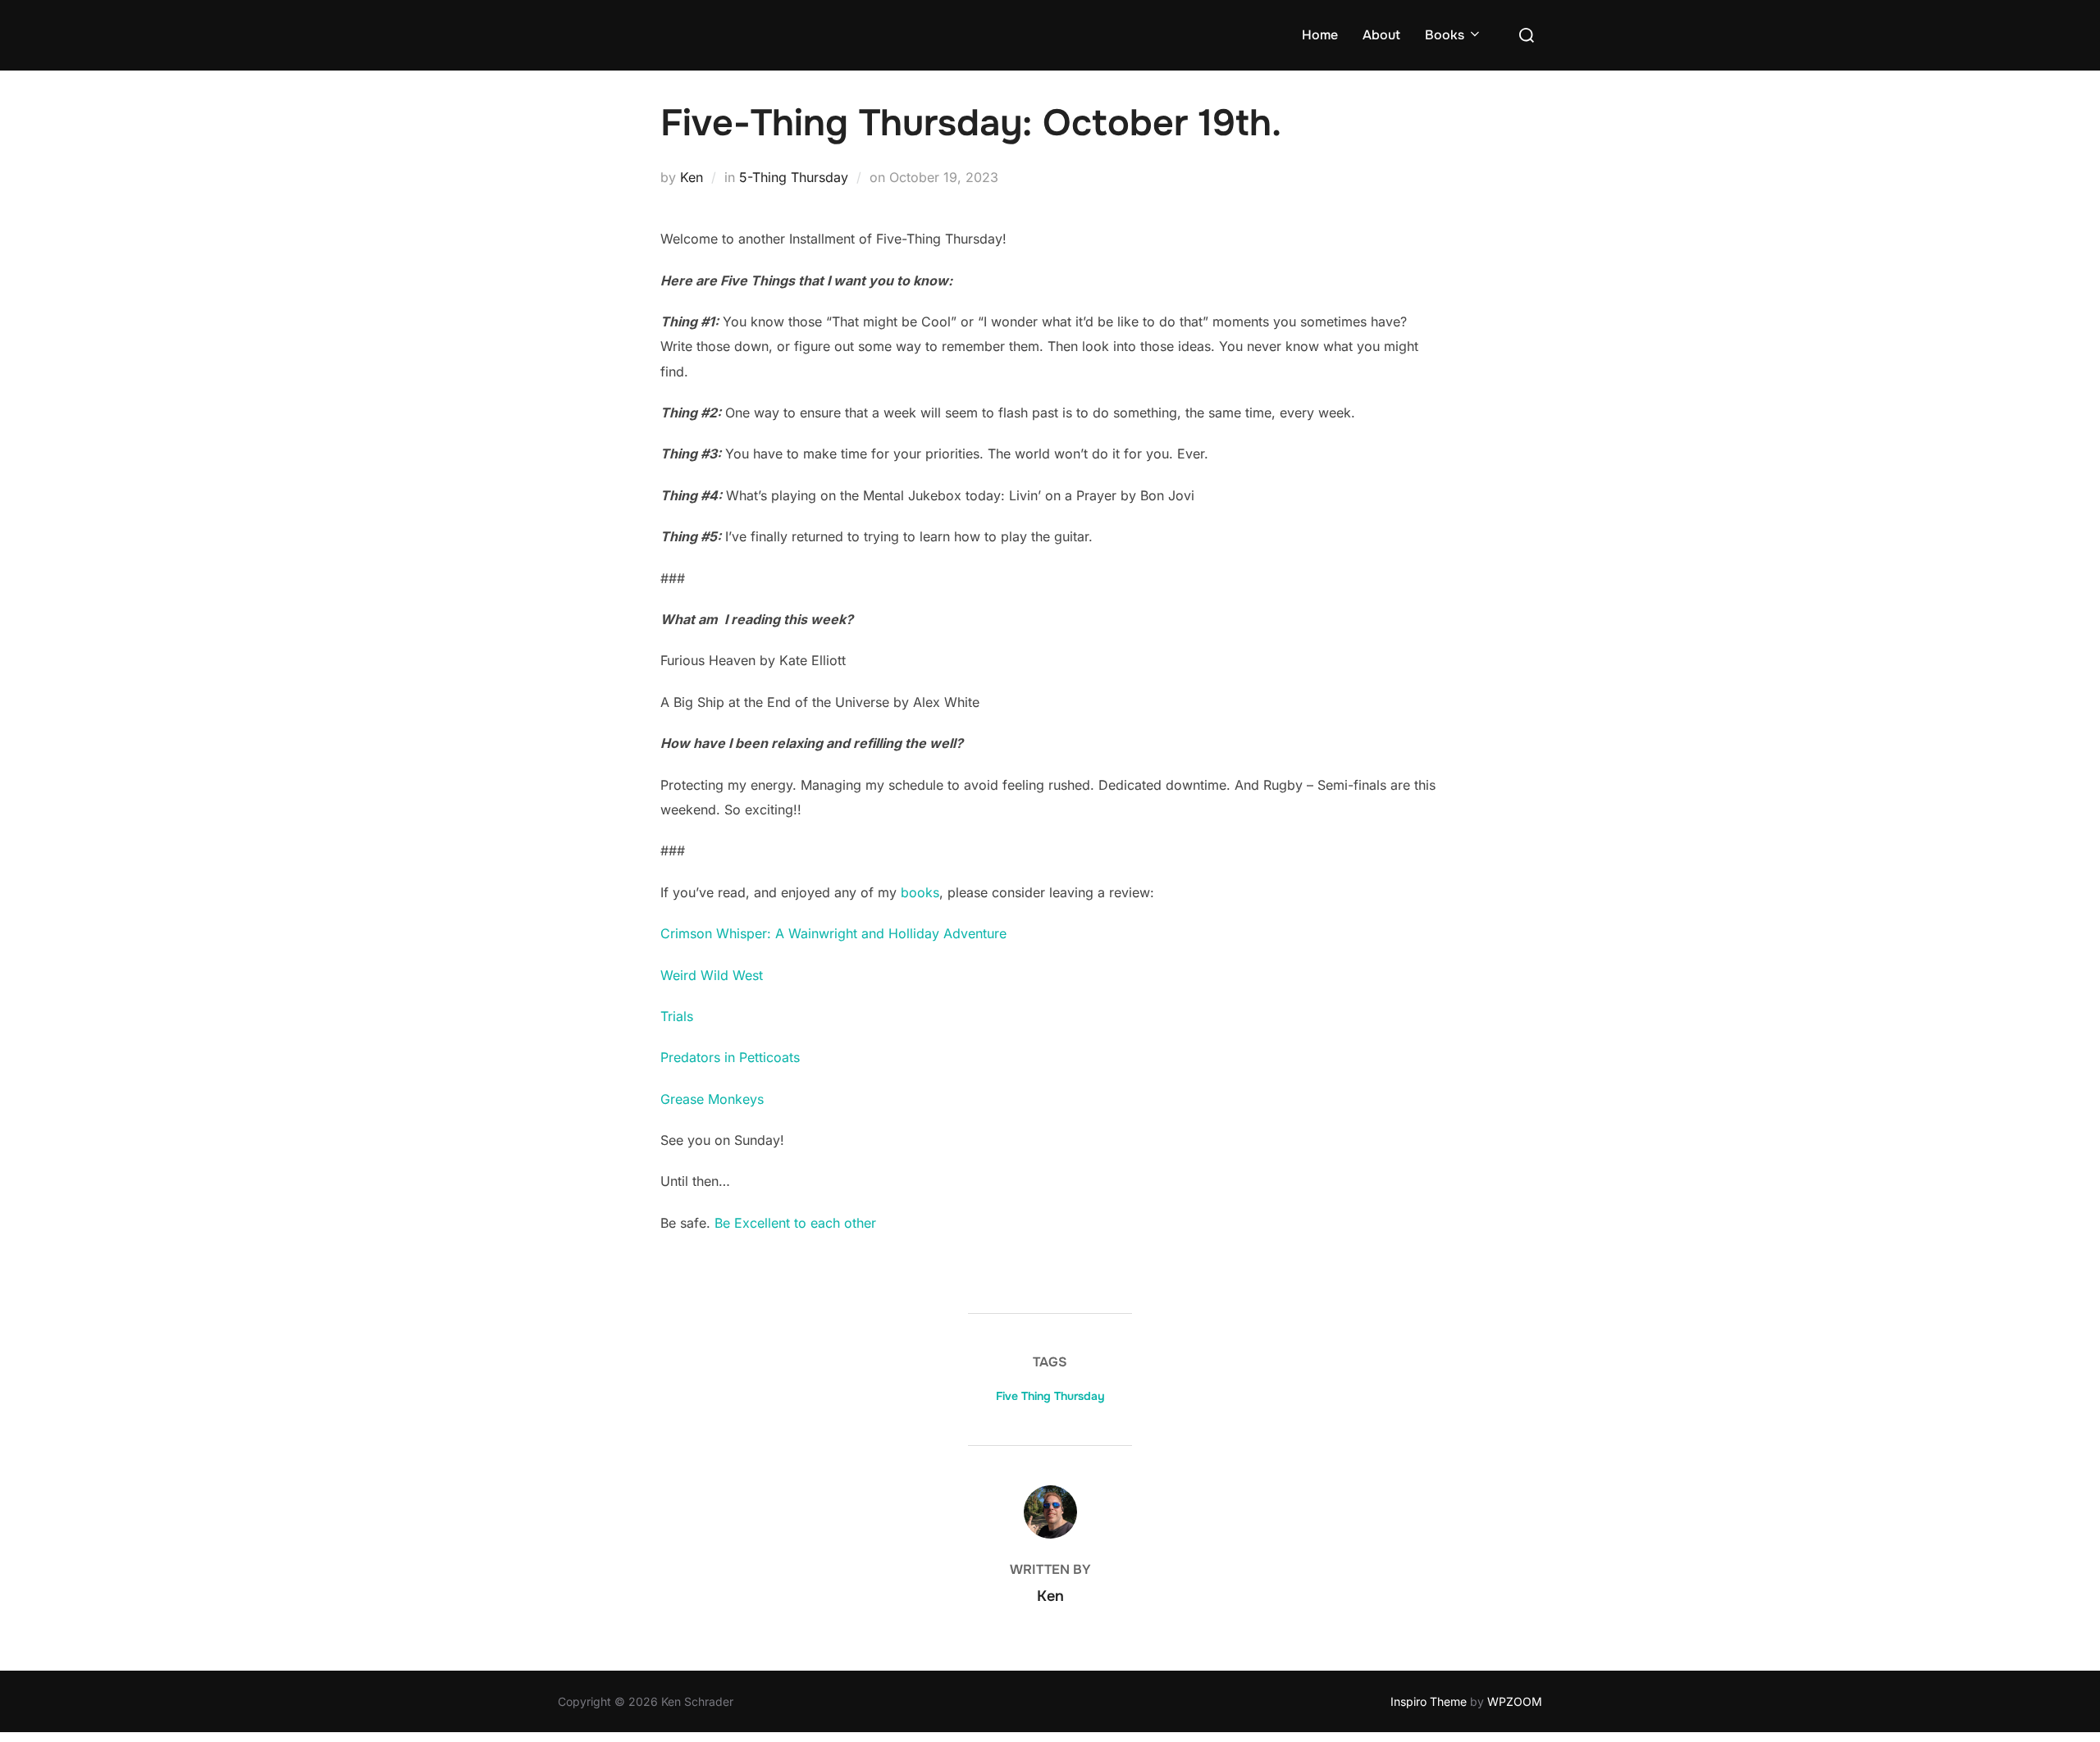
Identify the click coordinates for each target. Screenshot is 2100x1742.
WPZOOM (1515, 1701)
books (918, 892)
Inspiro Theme (1429, 1701)
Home (1320, 35)
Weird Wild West (712, 975)
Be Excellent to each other (793, 1223)
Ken (692, 177)
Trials (677, 1016)
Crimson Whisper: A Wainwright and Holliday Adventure (833, 933)
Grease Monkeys (712, 1099)
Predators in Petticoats (730, 1057)
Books (1445, 35)
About (1381, 35)
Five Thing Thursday (1050, 1396)
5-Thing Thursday (794, 177)
